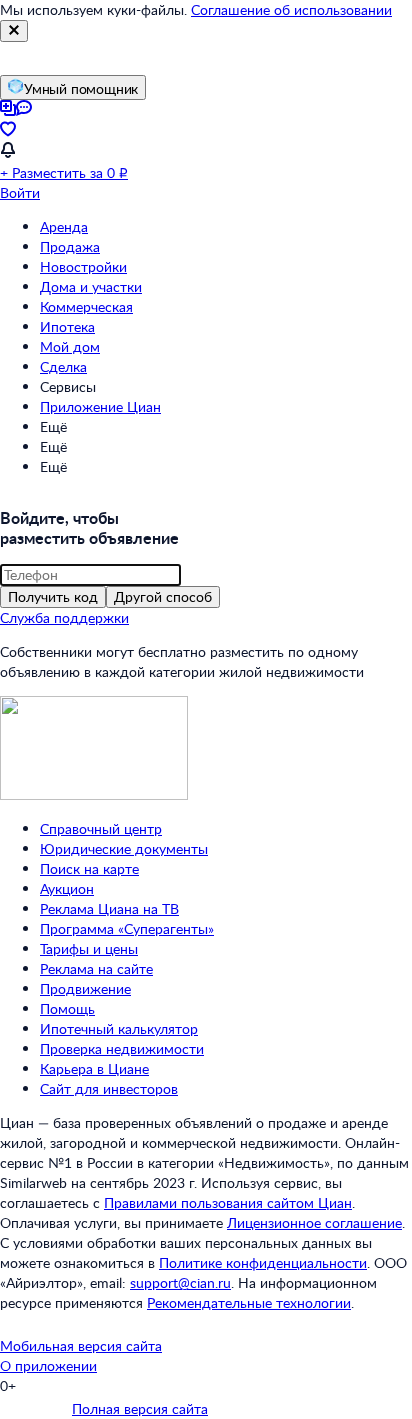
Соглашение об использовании (291, 9)
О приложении (48, 1365)
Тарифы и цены (89, 948)
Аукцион (67, 888)
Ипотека (67, 326)
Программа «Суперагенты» (127, 928)
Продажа (70, 246)
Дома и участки (91, 286)
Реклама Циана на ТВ (109, 908)
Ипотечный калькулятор (119, 1028)
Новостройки (83, 266)
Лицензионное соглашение (314, 1222)
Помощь (67, 1008)
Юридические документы (124, 848)
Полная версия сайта (140, 1408)
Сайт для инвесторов (109, 1088)
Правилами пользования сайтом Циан (228, 1202)
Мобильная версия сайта (81, 1345)
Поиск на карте (89, 868)
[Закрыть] (14, 31)
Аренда (64, 226)
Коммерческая (86, 306)
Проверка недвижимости (122, 1048)
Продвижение (85, 988)
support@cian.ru (180, 1282)
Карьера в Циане (94, 1068)
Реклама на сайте (96, 968)
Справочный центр (101, 828)
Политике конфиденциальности (263, 1262)
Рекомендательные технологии (249, 1302)
